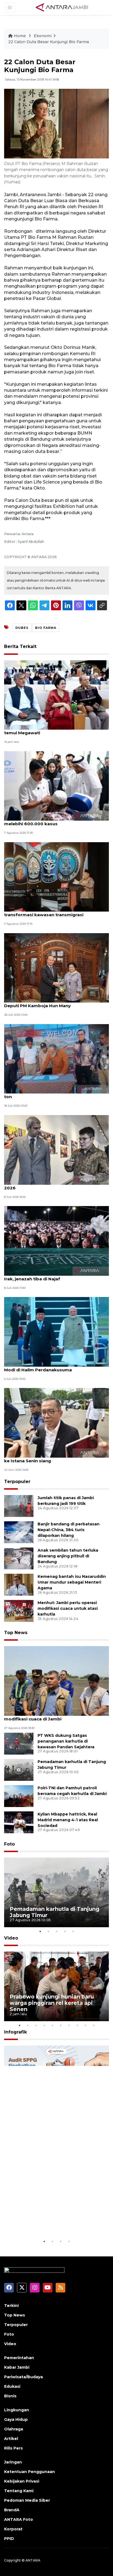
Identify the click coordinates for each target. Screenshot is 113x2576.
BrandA (12, 2510)
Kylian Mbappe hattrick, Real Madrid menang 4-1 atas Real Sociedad (68, 1820)
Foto (9, 1844)
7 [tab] (69, 2025)
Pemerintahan (19, 2358)
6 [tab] (61, 2025)
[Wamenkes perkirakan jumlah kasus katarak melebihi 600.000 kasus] (56, 786)
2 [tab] (48, 1931)
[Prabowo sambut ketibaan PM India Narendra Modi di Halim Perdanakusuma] (56, 1332)
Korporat (13, 2529)
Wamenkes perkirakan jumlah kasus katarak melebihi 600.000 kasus (53, 821)
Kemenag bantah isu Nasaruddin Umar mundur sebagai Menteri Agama (72, 1582)
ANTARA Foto (19, 2519)
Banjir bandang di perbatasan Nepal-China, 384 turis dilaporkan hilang (69, 1530)
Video (11, 1938)
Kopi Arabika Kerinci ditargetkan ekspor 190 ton (53, 1094)
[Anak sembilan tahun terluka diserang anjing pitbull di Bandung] (19, 1558)
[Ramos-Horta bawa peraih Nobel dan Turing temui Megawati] (56, 695)
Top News (16, 1633)
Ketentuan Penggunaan (29, 2472)
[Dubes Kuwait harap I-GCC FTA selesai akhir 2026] (56, 1149)
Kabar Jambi (17, 2367)
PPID (9, 2539)
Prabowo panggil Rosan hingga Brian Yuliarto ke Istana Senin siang (54, 1458)
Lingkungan (17, 2410)
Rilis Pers (13, 2448)
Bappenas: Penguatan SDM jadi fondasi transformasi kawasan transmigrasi (48, 912)
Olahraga (14, 2429)
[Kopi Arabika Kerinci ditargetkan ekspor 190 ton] (56, 1058)
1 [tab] (40, 1931)
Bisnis (10, 2396)
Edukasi (12, 2386)
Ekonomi (43, 36)
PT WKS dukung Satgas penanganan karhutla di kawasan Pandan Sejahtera (66, 1741)
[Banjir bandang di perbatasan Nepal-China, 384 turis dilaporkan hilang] (19, 1532)
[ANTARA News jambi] (62, 7)
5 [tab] (73, 1931)
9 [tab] (85, 2025)
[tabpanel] (56, 1892)
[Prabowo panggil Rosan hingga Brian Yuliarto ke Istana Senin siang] (56, 1423)
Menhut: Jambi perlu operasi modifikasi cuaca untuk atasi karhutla (68, 1608)
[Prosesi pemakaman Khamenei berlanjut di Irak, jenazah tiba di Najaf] (56, 1240)
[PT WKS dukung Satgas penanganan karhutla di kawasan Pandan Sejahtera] (19, 1743)
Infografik (15, 2032)
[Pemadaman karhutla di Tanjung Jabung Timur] (19, 1769)
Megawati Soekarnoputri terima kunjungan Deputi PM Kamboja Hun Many (52, 1003)
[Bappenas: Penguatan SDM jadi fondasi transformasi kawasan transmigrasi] (56, 876)
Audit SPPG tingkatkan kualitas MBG (53, 2222)
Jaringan (13, 2462)
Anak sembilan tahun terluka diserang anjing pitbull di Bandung (68, 1556)
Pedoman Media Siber (27, 2500)
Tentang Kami (19, 2491)
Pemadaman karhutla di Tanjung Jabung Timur (54, 1912)
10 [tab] (94, 2025)
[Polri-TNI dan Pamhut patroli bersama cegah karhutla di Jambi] (19, 1796)
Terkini (11, 2306)
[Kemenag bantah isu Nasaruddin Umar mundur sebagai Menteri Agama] (19, 1584)
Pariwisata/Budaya (23, 2377)
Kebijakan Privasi (22, 2481)
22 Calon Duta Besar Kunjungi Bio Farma (49, 42)
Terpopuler (17, 1482)
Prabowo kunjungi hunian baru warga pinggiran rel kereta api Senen (52, 2003)
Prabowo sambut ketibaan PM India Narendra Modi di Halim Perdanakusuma (55, 1367)
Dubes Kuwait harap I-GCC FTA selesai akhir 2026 (52, 1185)
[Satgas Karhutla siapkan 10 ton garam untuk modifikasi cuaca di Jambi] (56, 1681)
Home (20, 36)
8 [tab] (77, 2025)
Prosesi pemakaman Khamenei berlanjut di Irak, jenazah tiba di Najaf (52, 1276)
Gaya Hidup (16, 2419)
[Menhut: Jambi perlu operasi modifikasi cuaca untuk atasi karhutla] (19, 1610)
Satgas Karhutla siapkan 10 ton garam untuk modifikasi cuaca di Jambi (53, 1716)
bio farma (46, 628)
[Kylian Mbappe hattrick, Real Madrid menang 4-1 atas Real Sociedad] (19, 1822)
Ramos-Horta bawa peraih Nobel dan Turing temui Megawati (53, 730)
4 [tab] (65, 1931)
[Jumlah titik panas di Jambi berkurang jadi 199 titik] (19, 1506)
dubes (22, 628)
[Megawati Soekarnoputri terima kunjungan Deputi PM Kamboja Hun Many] (56, 967)
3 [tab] (56, 1931)
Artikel (11, 2439)
